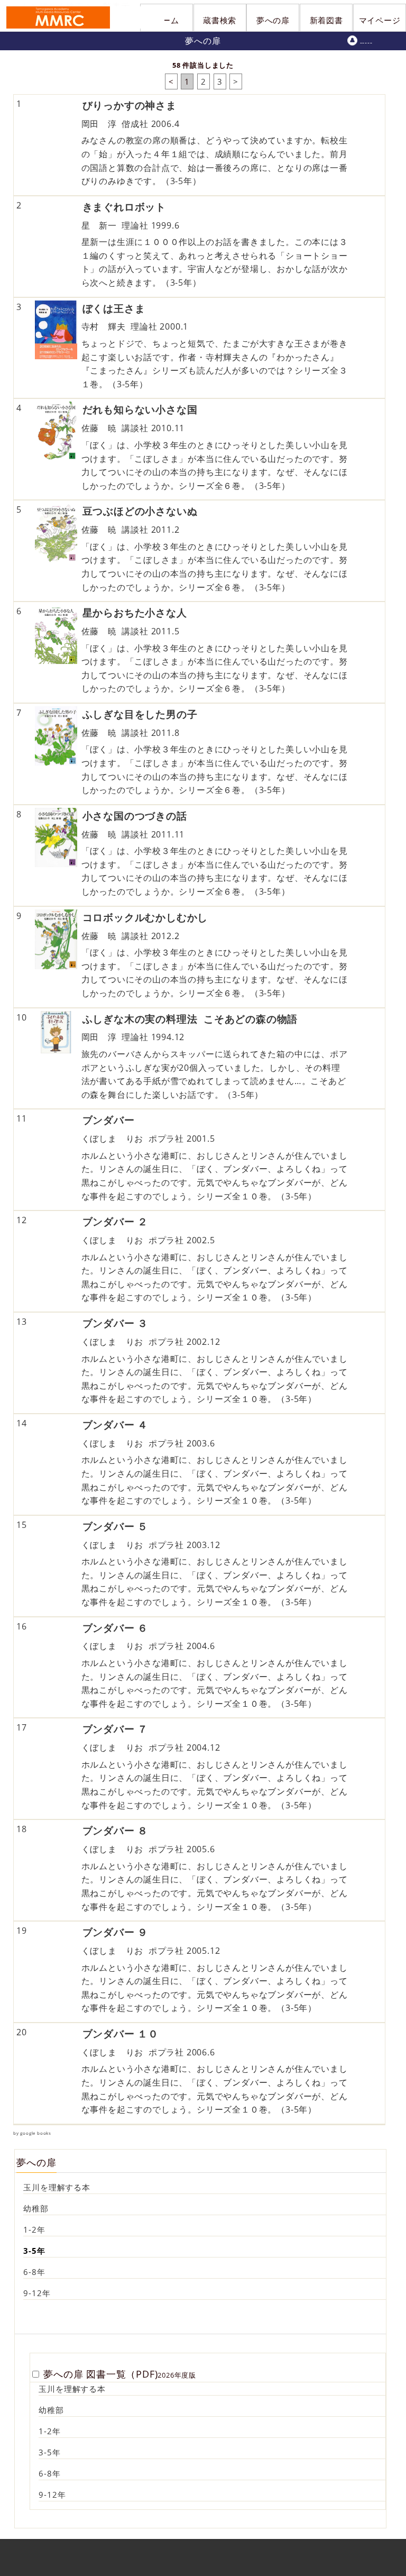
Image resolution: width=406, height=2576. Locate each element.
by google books (32, 2133)
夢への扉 (273, 20)
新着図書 (326, 20)
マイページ (380, 20)
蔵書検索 (220, 20)
